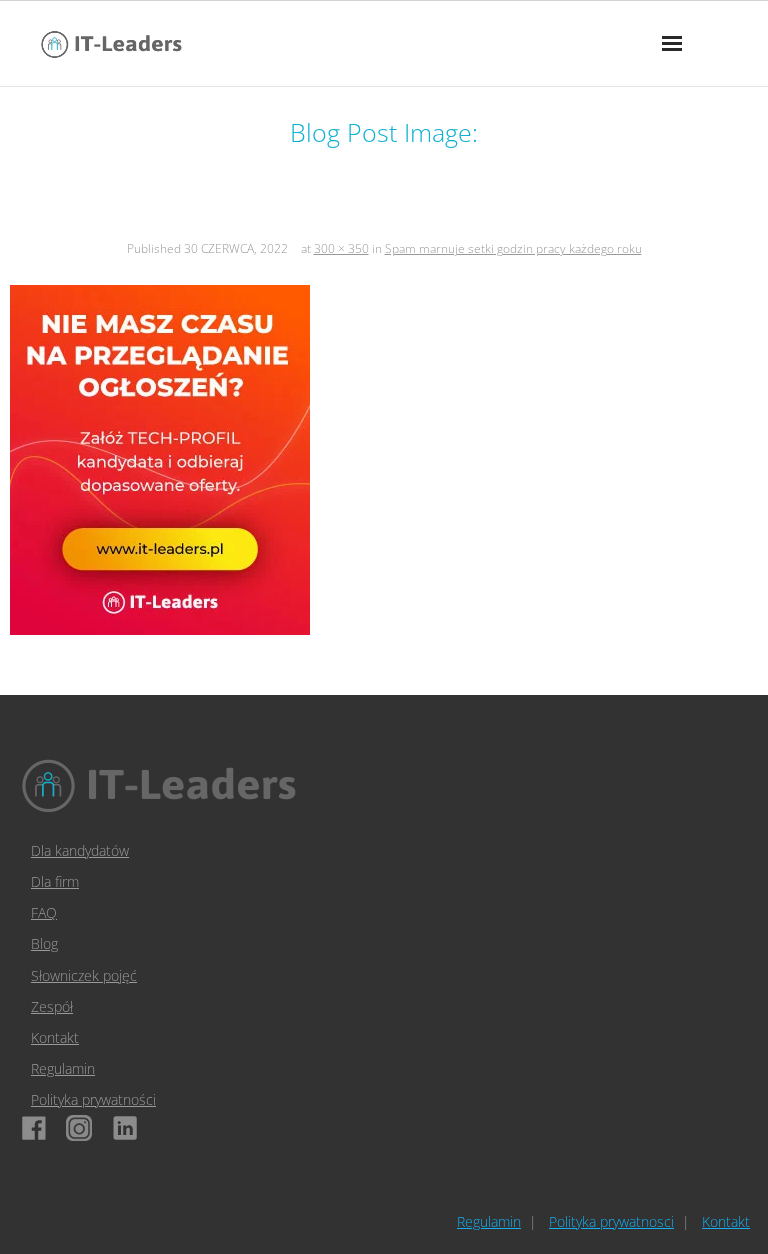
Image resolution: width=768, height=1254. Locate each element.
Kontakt (55, 1037)
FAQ (44, 912)
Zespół (52, 1006)
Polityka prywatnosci (611, 1221)
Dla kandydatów (80, 850)
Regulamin (63, 1068)
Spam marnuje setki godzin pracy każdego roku (513, 248)
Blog (44, 943)
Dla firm (55, 881)
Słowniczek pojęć (84, 975)
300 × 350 (341, 248)
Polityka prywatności (93, 1099)
